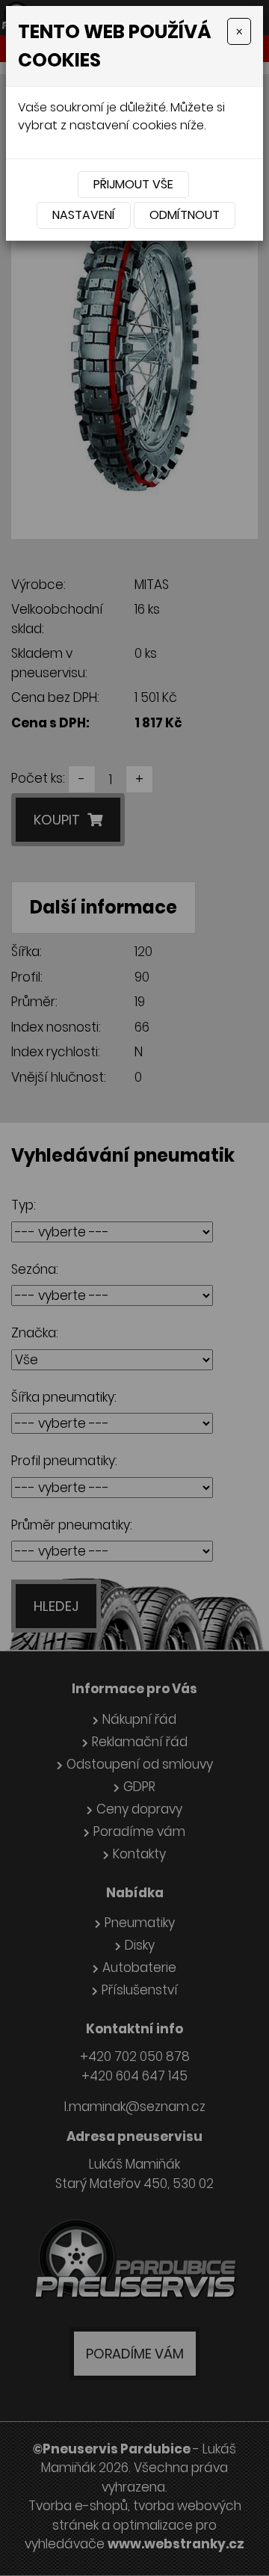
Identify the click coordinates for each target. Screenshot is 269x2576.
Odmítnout (185, 215)
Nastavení (84, 215)
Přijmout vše (133, 184)
